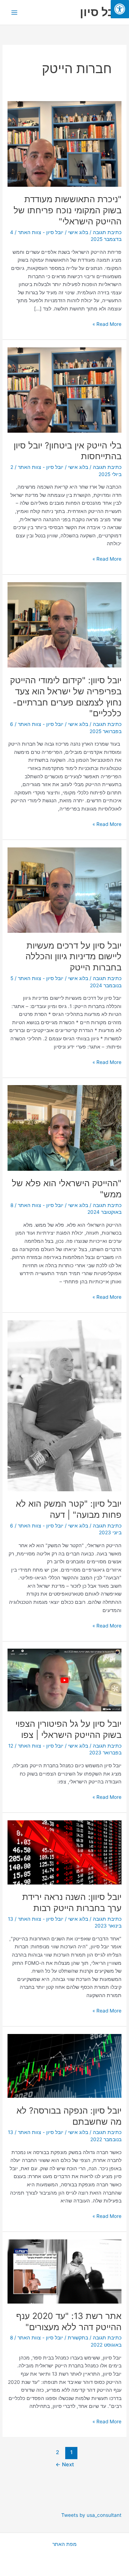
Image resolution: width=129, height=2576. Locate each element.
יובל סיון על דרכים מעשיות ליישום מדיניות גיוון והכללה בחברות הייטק (73, 957)
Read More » (107, 324)
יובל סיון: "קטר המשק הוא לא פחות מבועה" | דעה (69, 1509)
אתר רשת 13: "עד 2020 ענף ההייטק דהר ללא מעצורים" (69, 2321)
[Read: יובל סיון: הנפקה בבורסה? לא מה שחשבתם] (64, 2066)
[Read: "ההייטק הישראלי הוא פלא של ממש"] (64, 1127)
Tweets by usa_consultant (91, 2515)
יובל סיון (101, 12)
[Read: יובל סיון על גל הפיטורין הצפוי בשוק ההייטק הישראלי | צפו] (64, 1679)
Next (65, 2465)
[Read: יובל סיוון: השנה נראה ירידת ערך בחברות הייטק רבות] (64, 1852)
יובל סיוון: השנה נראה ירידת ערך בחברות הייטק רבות (72, 1902)
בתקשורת (78, 2338)
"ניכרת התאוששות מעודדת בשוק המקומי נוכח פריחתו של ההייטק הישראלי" (68, 210)
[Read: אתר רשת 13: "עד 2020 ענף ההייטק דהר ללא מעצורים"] (64, 2271)
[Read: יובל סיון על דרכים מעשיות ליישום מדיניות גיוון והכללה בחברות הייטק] (64, 890)
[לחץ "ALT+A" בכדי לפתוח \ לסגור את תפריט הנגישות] (120, 9)
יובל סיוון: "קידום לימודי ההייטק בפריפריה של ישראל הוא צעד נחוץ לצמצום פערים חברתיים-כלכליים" (66, 697)
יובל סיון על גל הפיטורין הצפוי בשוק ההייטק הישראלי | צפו (68, 1729)
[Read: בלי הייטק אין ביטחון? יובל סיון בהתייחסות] (64, 390)
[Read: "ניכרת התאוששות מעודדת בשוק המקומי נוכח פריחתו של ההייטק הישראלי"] (64, 143)
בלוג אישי (78, 232)
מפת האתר (64, 2544)
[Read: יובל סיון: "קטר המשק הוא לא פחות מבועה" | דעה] (64, 1405)
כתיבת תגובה (107, 232)
